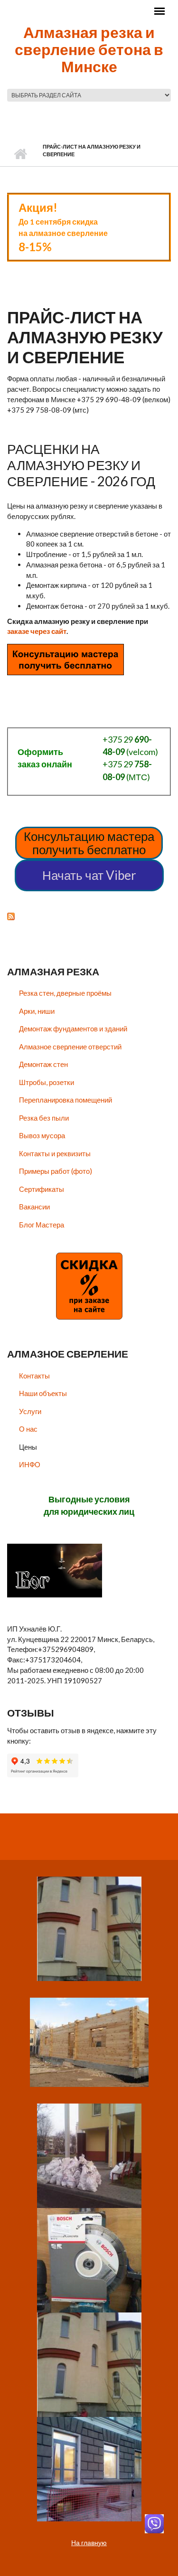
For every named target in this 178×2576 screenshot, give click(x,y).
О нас (28, 1429)
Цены (28, 1447)
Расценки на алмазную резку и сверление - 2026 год (81, 465)
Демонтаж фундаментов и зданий (73, 1029)
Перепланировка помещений (66, 1100)
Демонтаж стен (43, 1064)
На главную (89, 2543)
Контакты (34, 1376)
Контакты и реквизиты (55, 1153)
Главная (20, 154)
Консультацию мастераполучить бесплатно (89, 843)
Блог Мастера (42, 1225)
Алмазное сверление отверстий (70, 1047)
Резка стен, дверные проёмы (65, 993)
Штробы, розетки (47, 1082)
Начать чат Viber (89, 875)
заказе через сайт (37, 631)
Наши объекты (43, 1393)
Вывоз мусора (42, 1135)
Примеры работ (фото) (56, 1171)
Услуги (30, 1411)
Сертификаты (42, 1189)
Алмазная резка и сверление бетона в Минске (89, 49)
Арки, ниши (37, 1011)
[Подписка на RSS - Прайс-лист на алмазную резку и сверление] (89, 915)
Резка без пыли (44, 1118)
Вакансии (34, 1207)
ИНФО (30, 1464)
